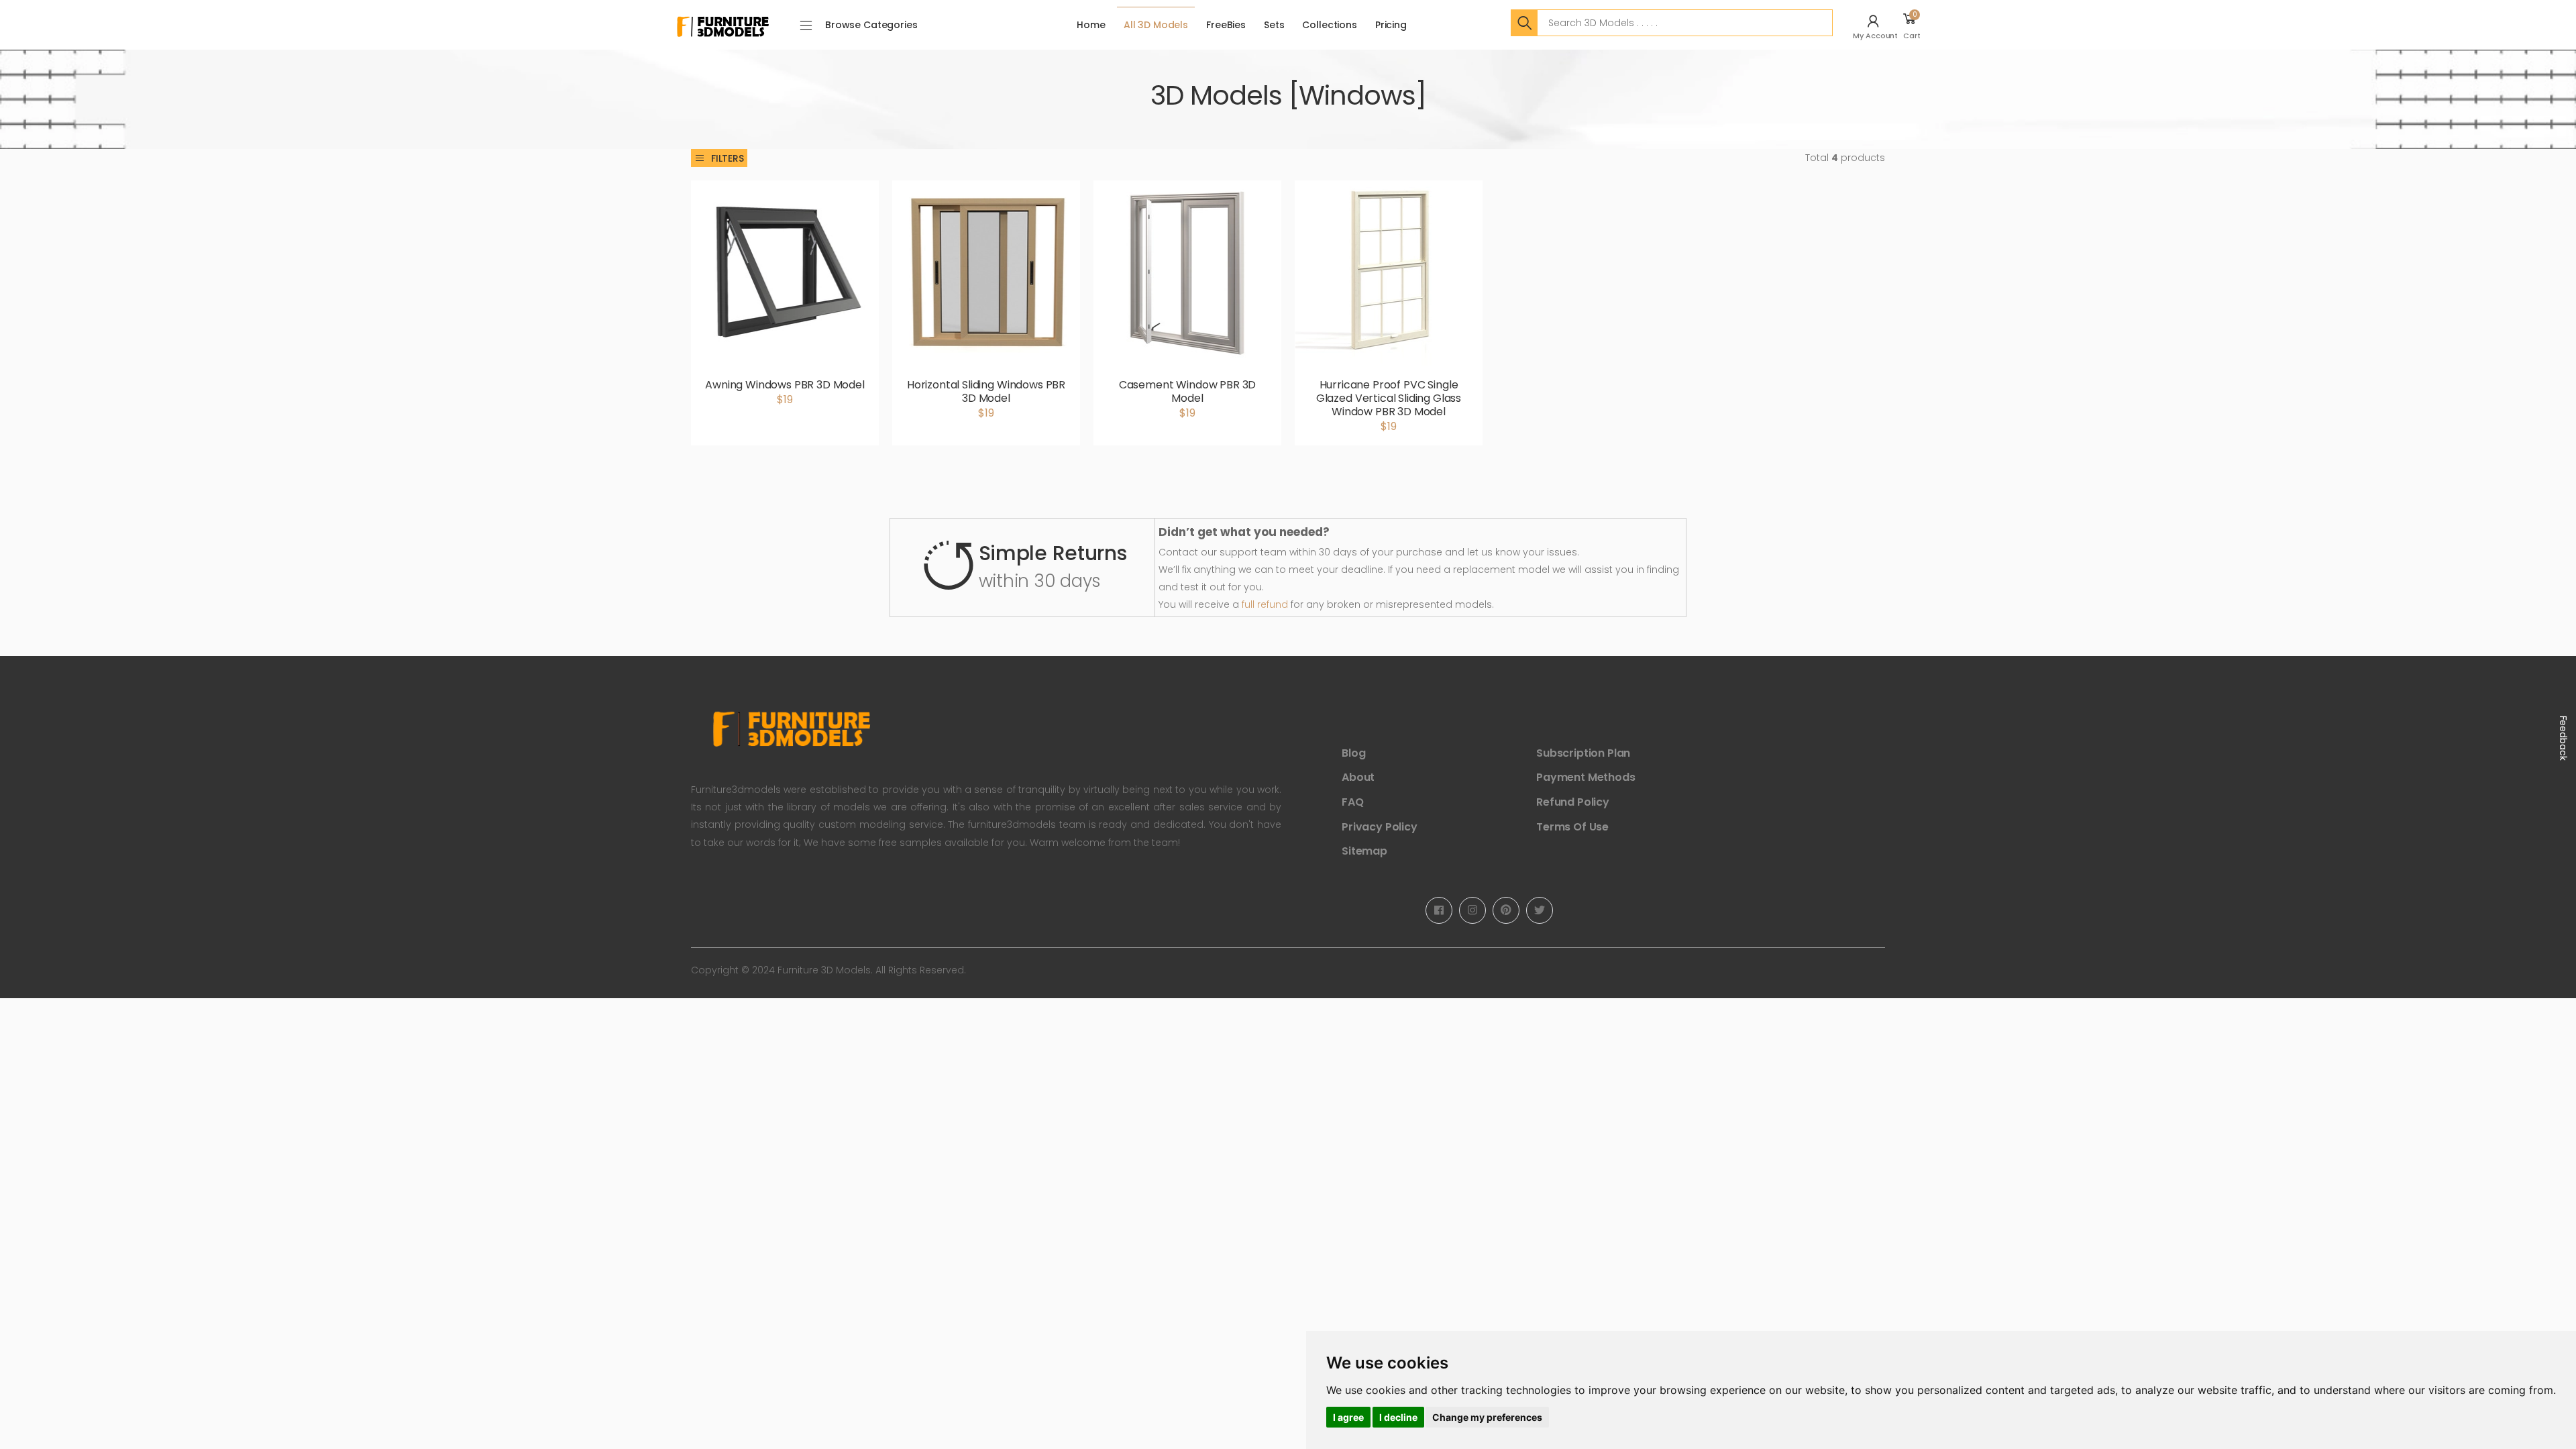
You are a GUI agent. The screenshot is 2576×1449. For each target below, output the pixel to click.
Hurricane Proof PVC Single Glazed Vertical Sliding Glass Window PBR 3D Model (1389, 398)
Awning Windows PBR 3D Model (785, 385)
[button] (1877, 25)
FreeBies (1226, 25)
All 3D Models (1156, 25)
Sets (1274, 25)
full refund (1265, 604)
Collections (1329, 25)
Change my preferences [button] (1487, 1417)
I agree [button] (1348, 1417)
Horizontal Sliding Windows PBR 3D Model (986, 391)
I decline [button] (1398, 1417)
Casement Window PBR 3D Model (1187, 391)
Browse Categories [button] (871, 25)
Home (1091, 25)
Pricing (1391, 25)
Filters (728, 158)
